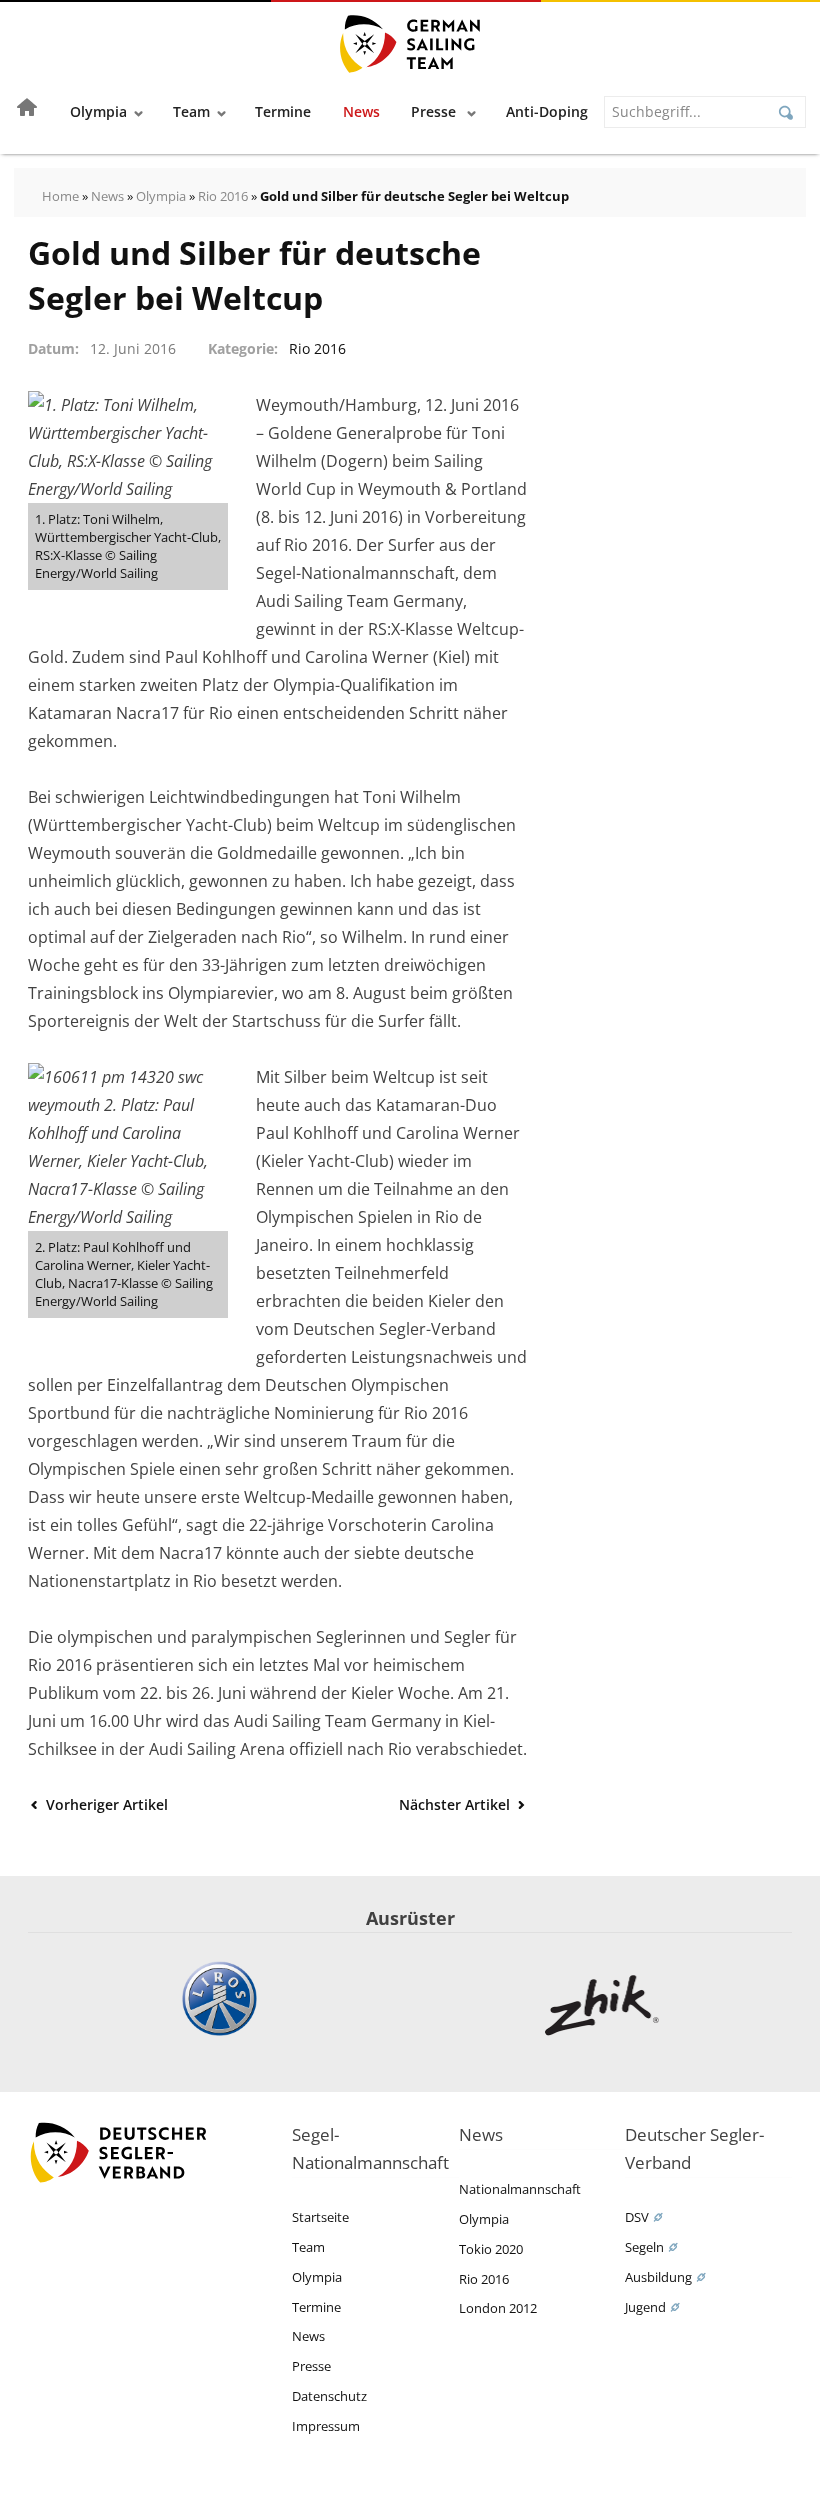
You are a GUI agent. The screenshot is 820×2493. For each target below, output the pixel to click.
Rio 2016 (223, 196)
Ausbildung (658, 2277)
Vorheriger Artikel (105, 1804)
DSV (637, 2217)
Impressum (326, 2426)
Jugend (645, 2307)
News (361, 111)
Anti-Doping (547, 111)
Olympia (98, 111)
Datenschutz (329, 2396)
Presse (435, 111)
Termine (283, 111)
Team (191, 111)
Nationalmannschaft (520, 2189)
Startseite (320, 2217)
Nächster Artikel (456, 1804)
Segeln (644, 2247)
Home (60, 196)
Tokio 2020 (491, 2249)
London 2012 (498, 2308)
